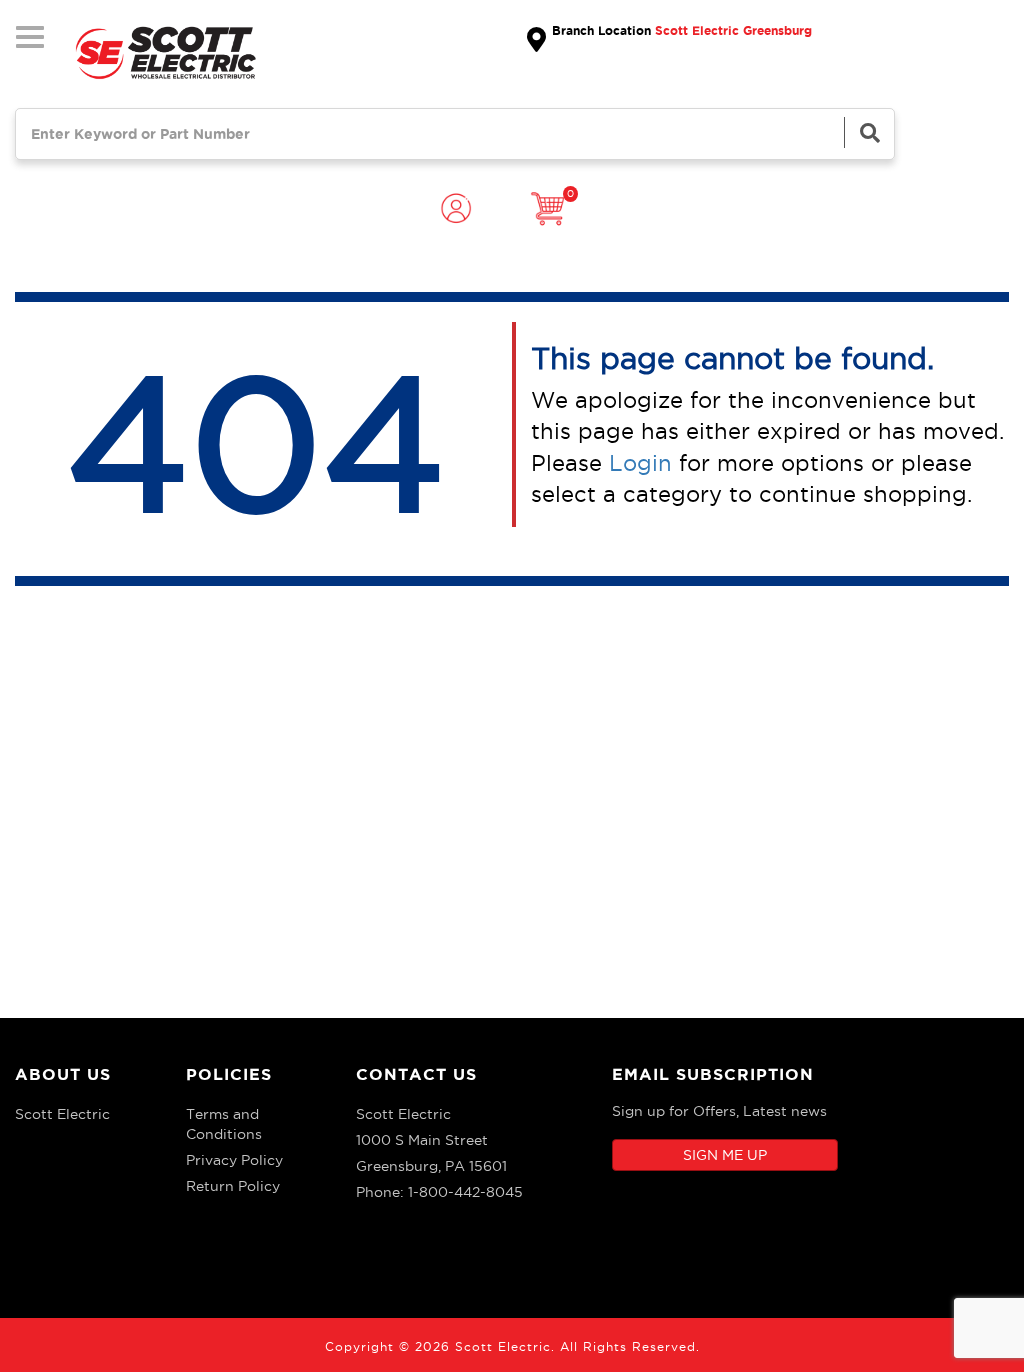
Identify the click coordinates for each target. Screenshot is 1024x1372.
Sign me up (725, 1155)
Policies (229, 1074)
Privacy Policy (234, 1160)
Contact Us (416, 1074)
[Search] (869, 132)
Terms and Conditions (224, 1124)
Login (640, 463)
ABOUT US (63, 1074)
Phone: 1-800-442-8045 (439, 1192)
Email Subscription (713, 1074)
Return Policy (233, 1186)
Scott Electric (62, 1114)
